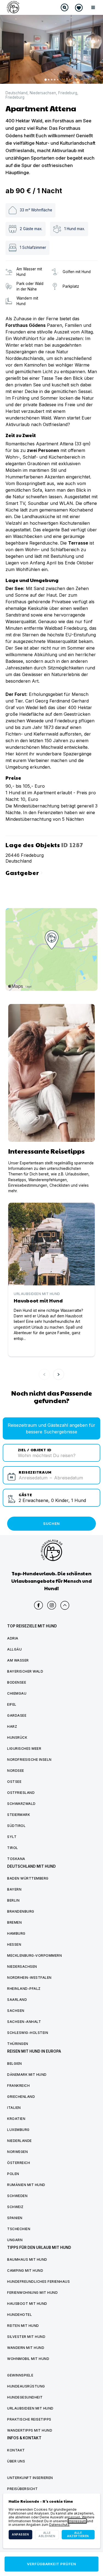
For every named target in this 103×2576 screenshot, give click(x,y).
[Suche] (65, 7)
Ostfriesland (21, 1793)
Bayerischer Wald (25, 1671)
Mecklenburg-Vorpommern (34, 1955)
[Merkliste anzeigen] (79, 8)
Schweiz (15, 2207)
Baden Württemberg (28, 1878)
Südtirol (16, 1826)
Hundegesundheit (25, 2397)
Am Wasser (18, 1660)
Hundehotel (20, 2315)
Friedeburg (68, 93)
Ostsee (14, 1782)
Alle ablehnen (47, 2535)
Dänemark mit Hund (27, 2075)
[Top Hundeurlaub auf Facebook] (38, 1605)
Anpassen (20, 2535)
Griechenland (21, 2097)
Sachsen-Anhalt (24, 2022)
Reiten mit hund (23, 2326)
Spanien (15, 2218)
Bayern (14, 1889)
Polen (13, 2174)
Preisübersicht (22, 2489)
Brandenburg (21, 1911)
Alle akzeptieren (78, 2535)
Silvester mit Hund (26, 2337)
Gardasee (17, 1715)
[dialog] (51, 2521)
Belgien (15, 2064)
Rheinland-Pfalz (24, 1989)
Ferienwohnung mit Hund (32, 2293)
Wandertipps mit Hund (30, 2430)
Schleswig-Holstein (28, 2033)
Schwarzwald (21, 1804)
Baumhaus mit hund (27, 2259)
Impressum (77, 2521)
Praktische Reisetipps (29, 2419)
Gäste (25, 1494)
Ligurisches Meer (24, 1749)
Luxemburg (18, 2130)
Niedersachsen (43, 93)
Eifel (12, 1704)
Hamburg (16, 1933)
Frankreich (18, 2086)
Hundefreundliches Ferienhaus (38, 2282)
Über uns (16, 2461)
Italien (14, 2108)
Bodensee (17, 1682)
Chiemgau (17, 1693)
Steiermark (19, 1815)
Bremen (14, 1922)
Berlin (13, 1900)
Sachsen (16, 2011)
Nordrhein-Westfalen (29, 1978)
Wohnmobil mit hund (28, 2359)
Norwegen (17, 2152)
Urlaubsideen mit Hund (30, 2408)
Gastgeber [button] (25, 872)
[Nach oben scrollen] (65, 1605)
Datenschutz (59, 2525)
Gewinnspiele (20, 2375)
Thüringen (18, 2044)
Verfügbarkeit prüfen (51, 2564)
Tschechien (19, 2229)
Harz (12, 1726)
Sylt (12, 1837)
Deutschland (16, 93)
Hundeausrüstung (26, 2386)
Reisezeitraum (35, 1472)
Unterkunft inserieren (30, 2478)
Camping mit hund (25, 2271)
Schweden (17, 2196)
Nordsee (16, 1771)
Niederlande (20, 2141)
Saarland (17, 2000)
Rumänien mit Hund (26, 2185)
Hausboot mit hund (27, 2304)
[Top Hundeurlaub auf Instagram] (52, 1605)
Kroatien (16, 2119)
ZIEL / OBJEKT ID (35, 1449)
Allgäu (14, 1649)
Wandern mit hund (26, 2348)
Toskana (16, 1859)
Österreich (19, 2163)
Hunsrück (17, 1737)
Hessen (14, 1944)
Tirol (13, 1848)
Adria (13, 1638)
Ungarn (15, 2240)
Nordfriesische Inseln (29, 1760)
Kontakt (16, 2450)
